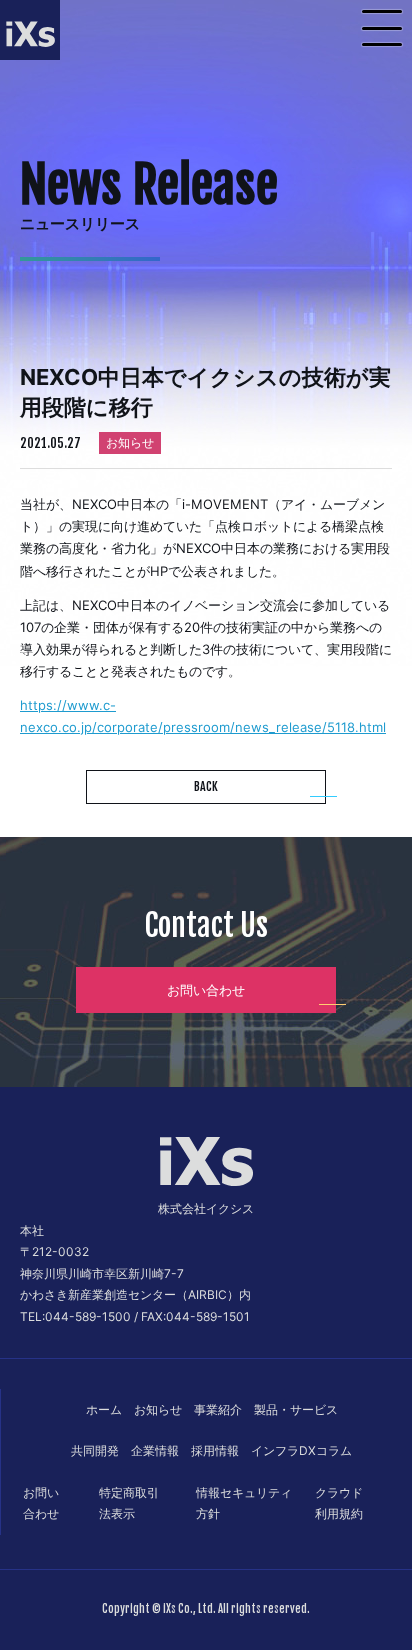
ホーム (104, 1409)
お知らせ (158, 1409)
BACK (206, 786)
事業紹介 (218, 1409)
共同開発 (95, 1450)
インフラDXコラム (301, 1450)
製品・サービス (296, 1409)
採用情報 (215, 1450)
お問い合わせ (206, 990)
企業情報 (155, 1450)
